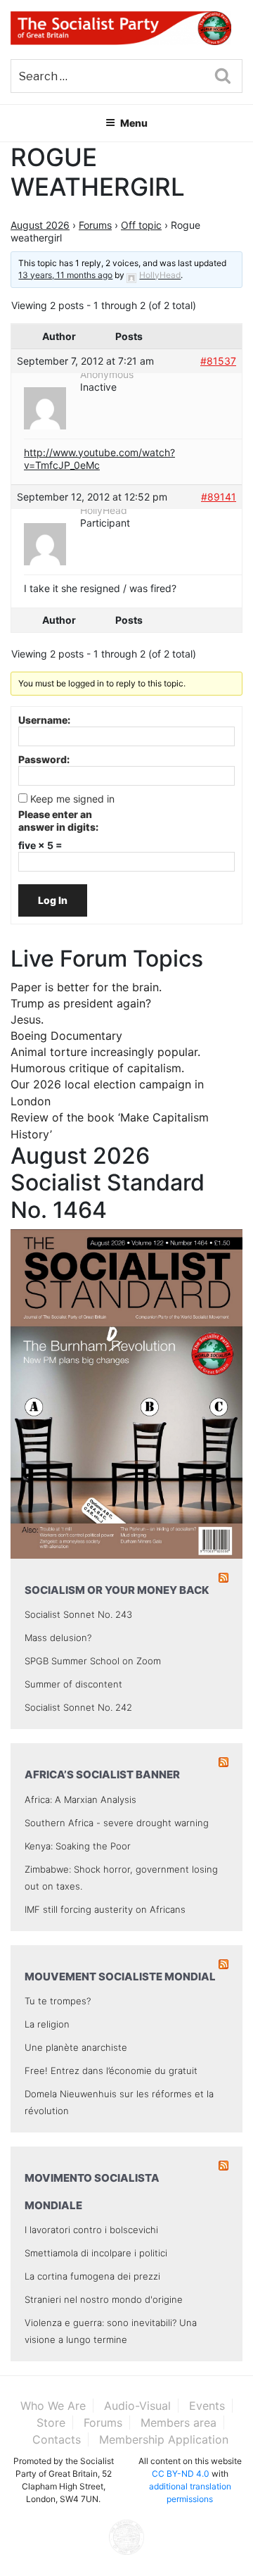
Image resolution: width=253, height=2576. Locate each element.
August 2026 (40, 225)
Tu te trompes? (58, 2001)
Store (51, 2423)
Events (207, 2406)
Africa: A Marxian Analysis (80, 1799)
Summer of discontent (73, 1684)
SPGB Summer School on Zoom (93, 1661)
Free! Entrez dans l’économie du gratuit (111, 2071)
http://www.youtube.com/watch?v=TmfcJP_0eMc (99, 459)
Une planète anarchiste (76, 2047)
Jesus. (27, 1019)
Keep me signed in (72, 799)
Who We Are (53, 2406)
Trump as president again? (81, 1003)
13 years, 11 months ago (65, 275)
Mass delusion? (58, 1638)
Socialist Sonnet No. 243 (78, 1614)
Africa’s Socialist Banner (102, 1774)
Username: (44, 720)
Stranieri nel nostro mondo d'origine (104, 2299)
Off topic (141, 225)
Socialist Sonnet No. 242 (78, 1707)
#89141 (219, 497)
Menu (134, 123)
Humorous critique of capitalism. (97, 1068)
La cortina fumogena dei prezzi (92, 2276)
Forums (95, 225)
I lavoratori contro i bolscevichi (91, 2230)
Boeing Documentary (66, 1036)
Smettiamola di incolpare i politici (96, 2253)
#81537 (218, 361)
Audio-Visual (137, 2406)
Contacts (57, 2439)
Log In (53, 900)
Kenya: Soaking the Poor (78, 1846)
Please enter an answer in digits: (58, 821)
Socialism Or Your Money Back (117, 1590)
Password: (44, 759)
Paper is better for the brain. (86, 987)
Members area (179, 2423)
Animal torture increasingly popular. (105, 1052)
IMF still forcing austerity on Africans (105, 1909)
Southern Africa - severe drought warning (117, 1823)
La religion (47, 2024)
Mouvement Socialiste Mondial (120, 1977)
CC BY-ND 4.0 (181, 2474)
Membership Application (164, 2439)
